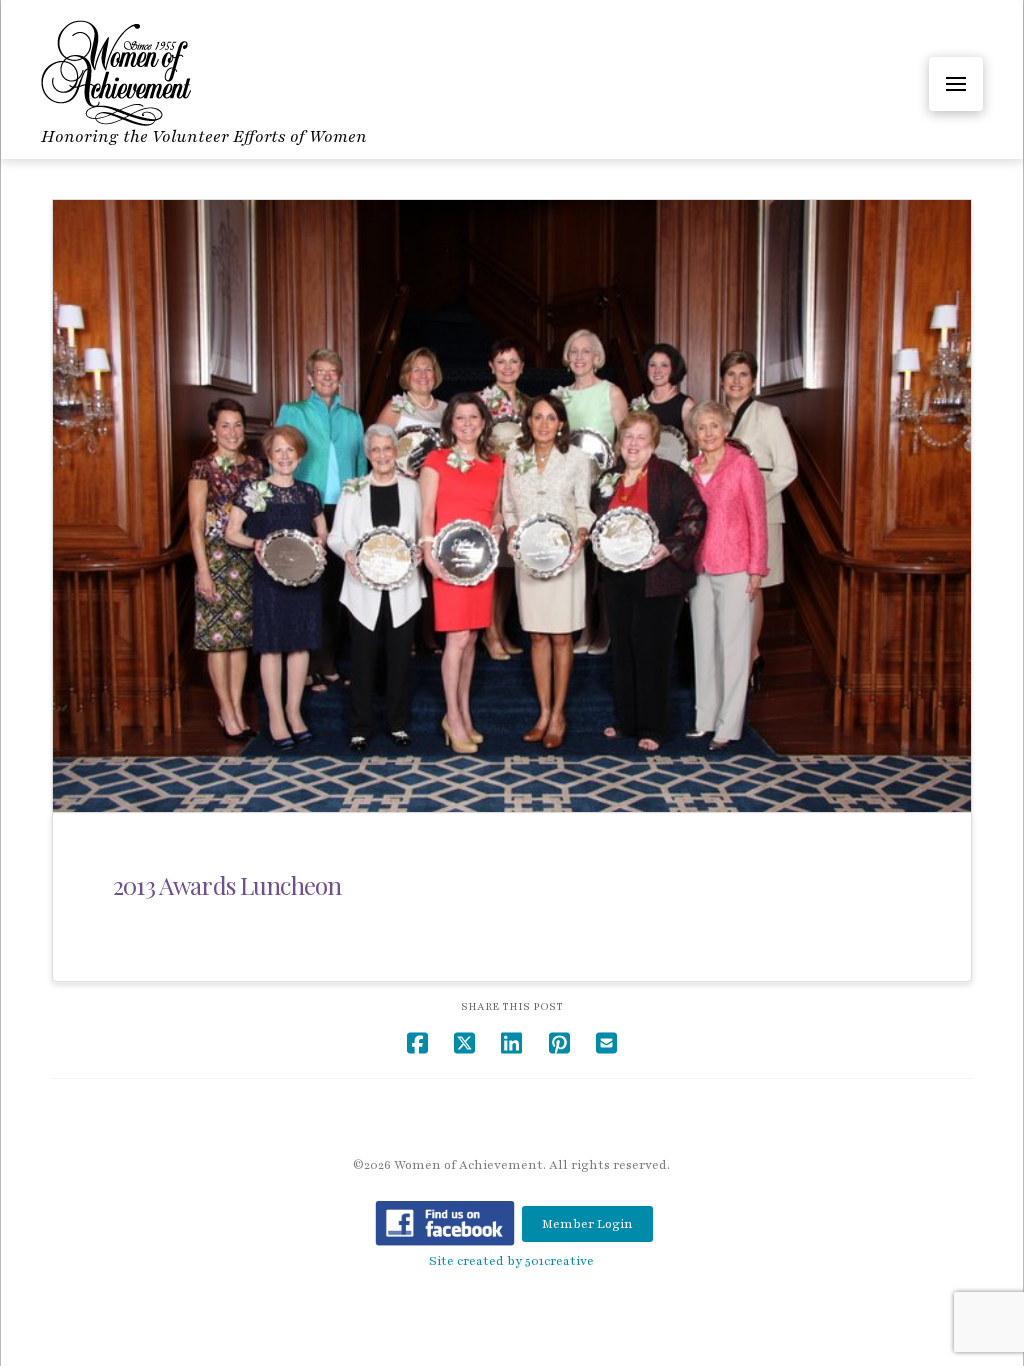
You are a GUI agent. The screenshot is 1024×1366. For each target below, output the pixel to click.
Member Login (587, 1224)
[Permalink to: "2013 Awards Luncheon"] (512, 506)
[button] (956, 84)
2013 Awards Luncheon (227, 885)
